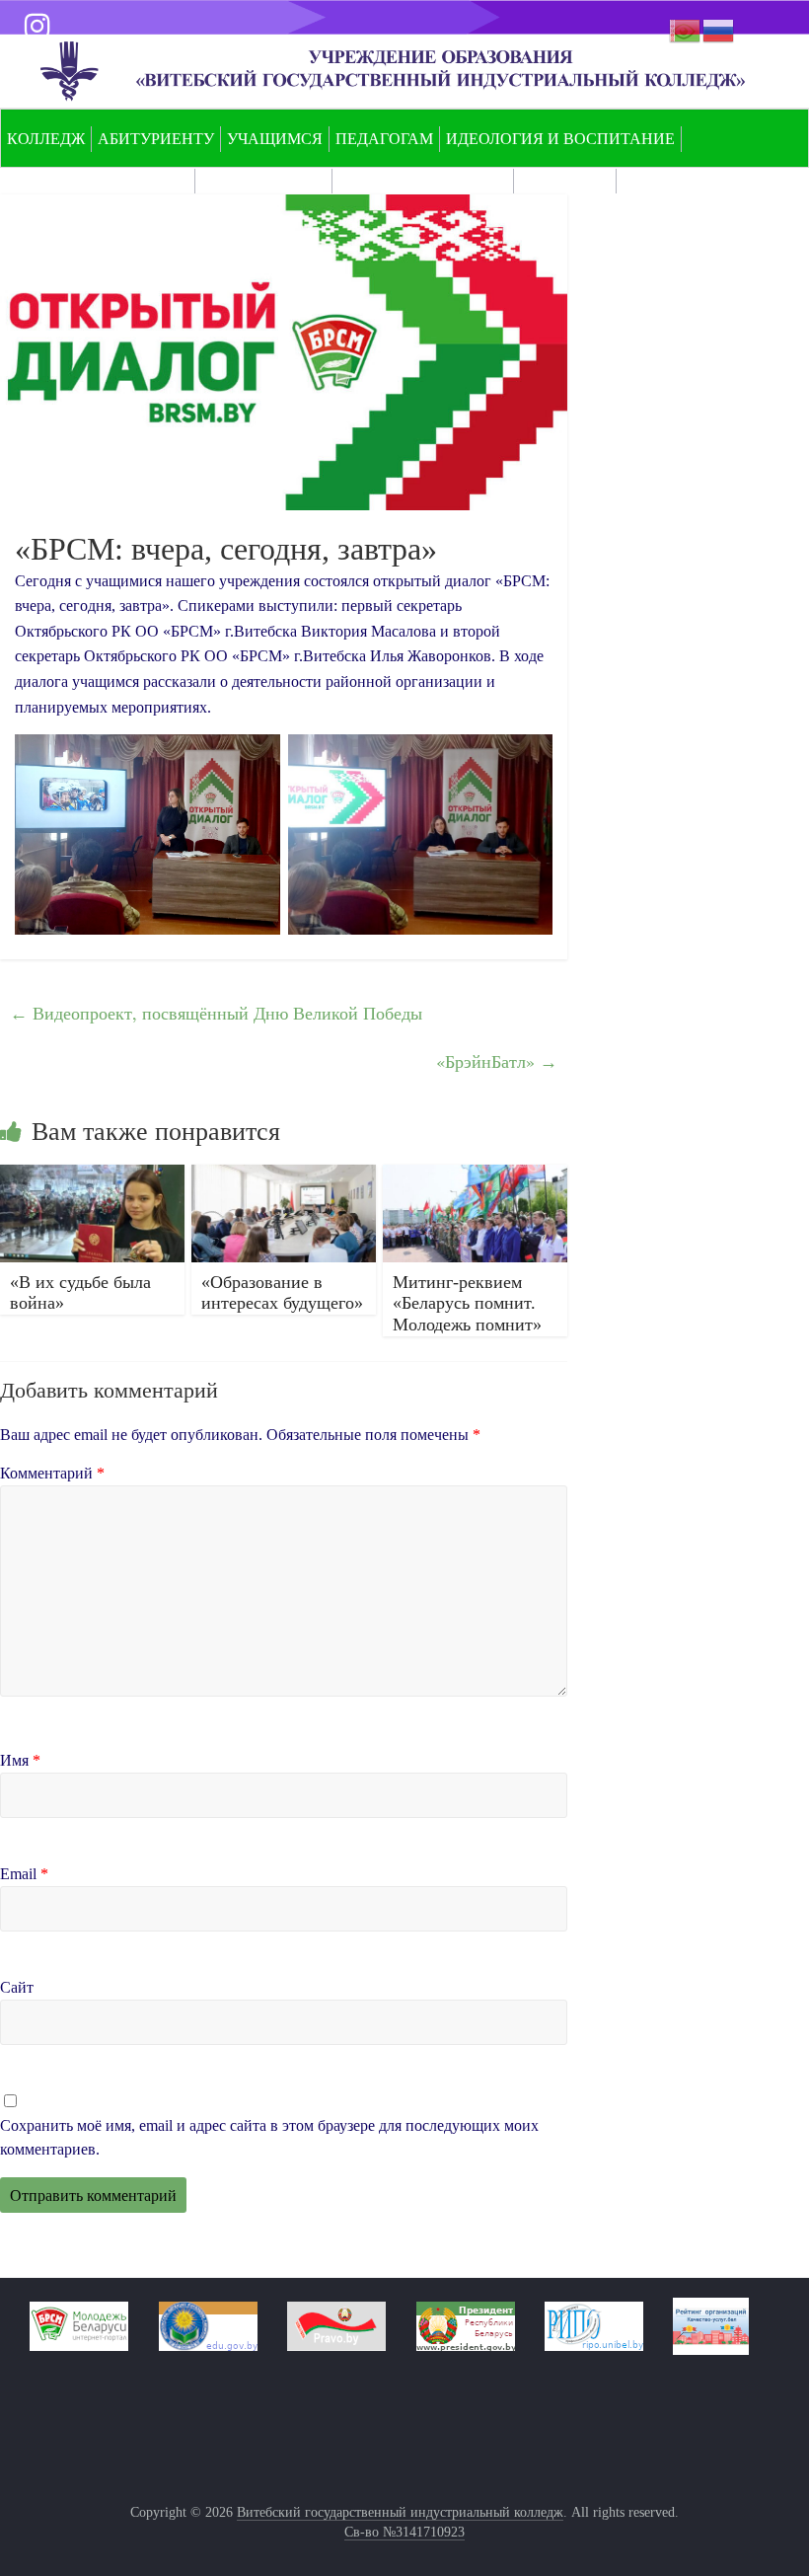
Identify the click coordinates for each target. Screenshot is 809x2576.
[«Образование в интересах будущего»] (284, 1177)
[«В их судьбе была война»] (92, 1177)
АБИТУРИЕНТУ (156, 139)
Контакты (565, 181)
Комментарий (52, 1473)
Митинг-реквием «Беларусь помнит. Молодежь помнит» (467, 1303)
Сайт (17, 1987)
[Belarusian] (686, 29)
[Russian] (719, 29)
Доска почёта (263, 181)
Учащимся (275, 139)
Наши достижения (423, 181)
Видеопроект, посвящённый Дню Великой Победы (216, 1013)
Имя (20, 1760)
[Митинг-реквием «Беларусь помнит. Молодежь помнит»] (475, 1177)
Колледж (46, 139)
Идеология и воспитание (560, 139)
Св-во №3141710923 (404, 2532)
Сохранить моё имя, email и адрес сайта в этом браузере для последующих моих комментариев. (269, 2137)
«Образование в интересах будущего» (282, 1293)
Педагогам (384, 139)
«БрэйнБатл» (497, 1061)
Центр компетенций (98, 181)
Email (24, 1874)
